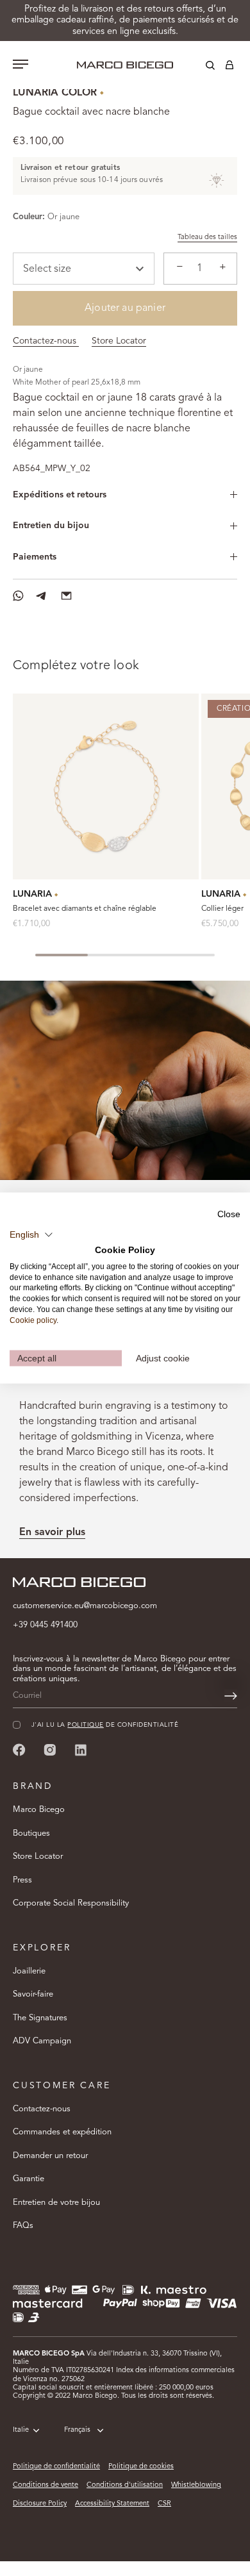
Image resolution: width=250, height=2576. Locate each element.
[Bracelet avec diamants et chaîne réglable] (106, 786)
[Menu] (21, 65)
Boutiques (31, 1833)
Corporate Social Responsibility (71, 1903)
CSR (164, 2504)
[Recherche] (201, 67)
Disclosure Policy (40, 2504)
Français (77, 2430)
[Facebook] (19, 1749)
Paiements (35, 557)
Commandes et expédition (62, 2132)
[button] (31, 1235)
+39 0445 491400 (45, 1625)
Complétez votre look (76, 666)
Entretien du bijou (51, 526)
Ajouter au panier (125, 308)
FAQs (23, 2226)
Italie (21, 2430)
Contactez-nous (46, 341)
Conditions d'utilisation (125, 2485)
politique (85, 1725)
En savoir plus (52, 1533)
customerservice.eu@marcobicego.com (85, 1606)
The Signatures (40, 2018)
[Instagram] (50, 1749)
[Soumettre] (231, 1696)
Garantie (29, 2179)
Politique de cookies (141, 2467)
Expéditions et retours (60, 495)
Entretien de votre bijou (56, 2203)
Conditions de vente (46, 2485)
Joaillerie (29, 1971)
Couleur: (29, 217)
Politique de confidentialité (56, 2467)
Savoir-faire (33, 1994)
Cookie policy (33, 1320)
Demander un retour (50, 2156)
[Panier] (229, 67)
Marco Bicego (39, 1810)
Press (22, 1880)
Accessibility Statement (112, 2504)
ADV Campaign (42, 2041)
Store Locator (119, 341)
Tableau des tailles (207, 237)
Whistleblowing (196, 2485)
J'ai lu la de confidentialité (105, 1725)
